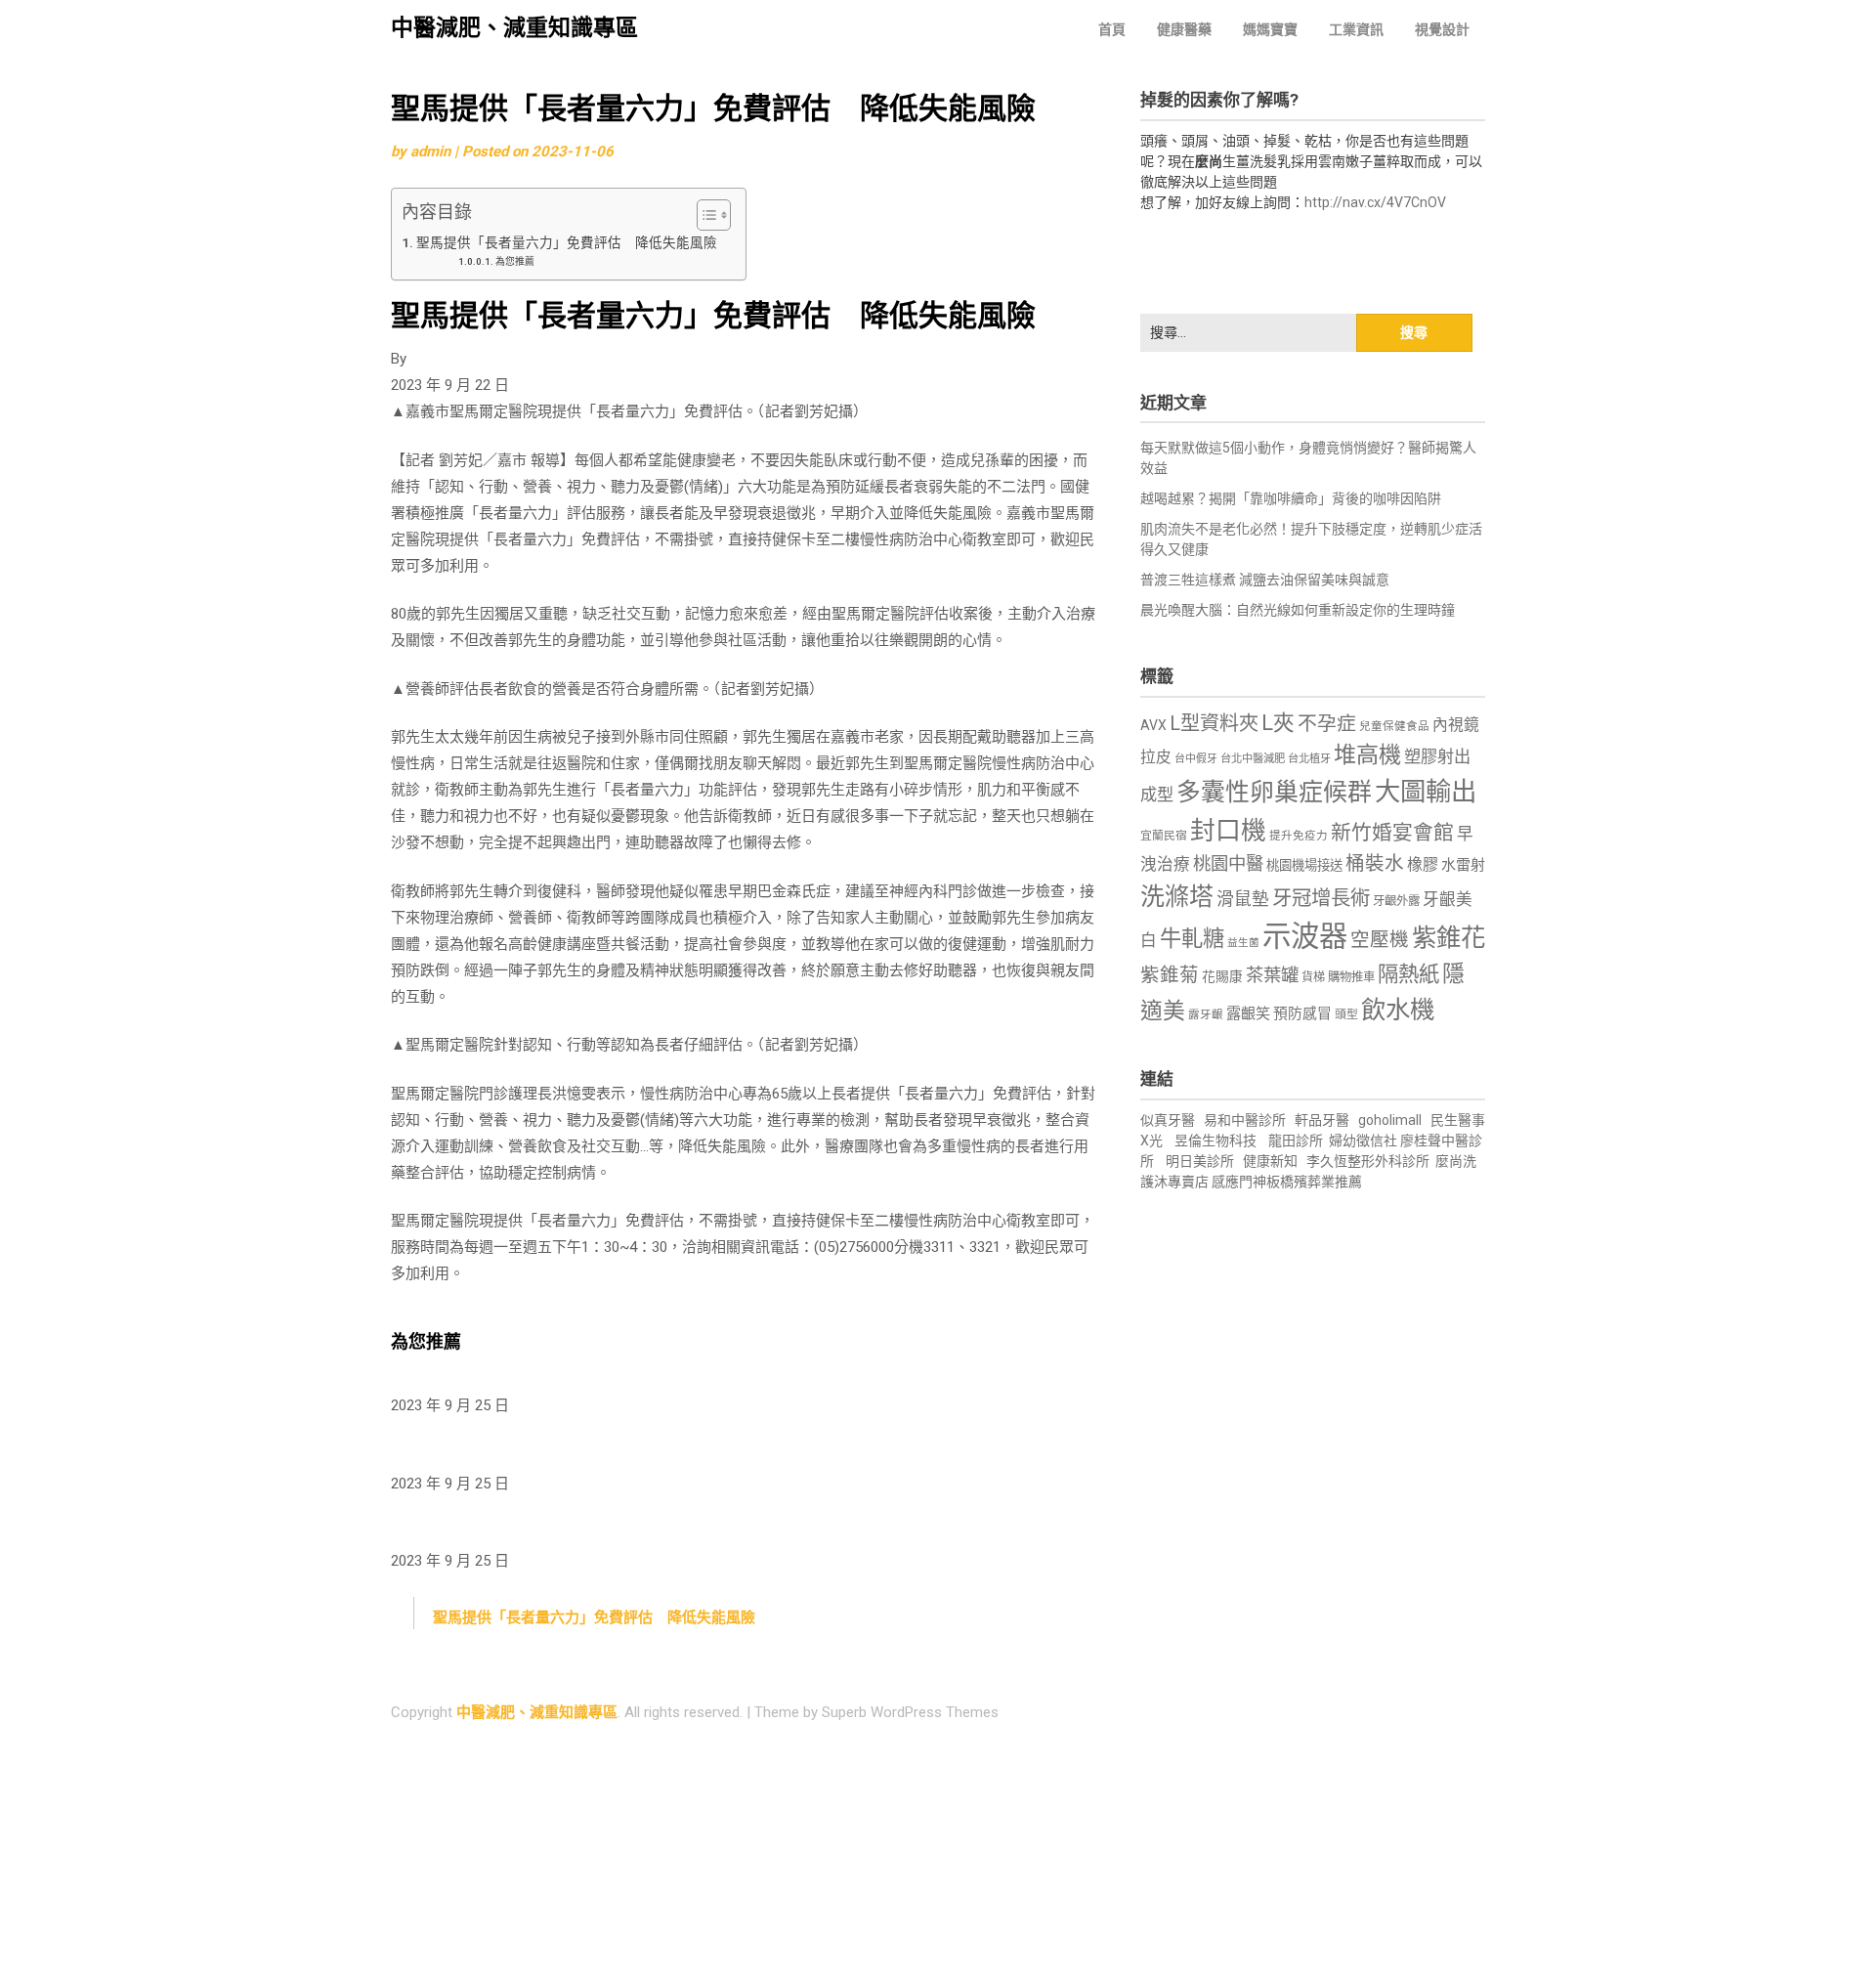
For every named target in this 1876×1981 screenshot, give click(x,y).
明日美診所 (1198, 1161)
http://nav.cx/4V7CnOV (1375, 202)
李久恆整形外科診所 (1369, 1161)
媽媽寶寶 (1270, 29)
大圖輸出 (1426, 792)
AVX (1153, 725)
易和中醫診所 (1245, 1120)
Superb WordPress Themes (910, 1712)
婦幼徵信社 (1364, 1141)
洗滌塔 (1177, 897)
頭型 (1346, 1014)
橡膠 (1423, 864)
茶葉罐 (1272, 975)
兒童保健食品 (1394, 726)
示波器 (1305, 936)
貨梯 (1313, 977)
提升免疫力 (1299, 836)
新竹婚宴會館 (1392, 833)
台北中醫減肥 (1253, 759)
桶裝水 (1375, 863)
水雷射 (1463, 865)
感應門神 (1239, 1182)
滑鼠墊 (1243, 899)
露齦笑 (1248, 1013)
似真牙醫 (1168, 1120)
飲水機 (1398, 1010)
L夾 (1278, 723)
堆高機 (1367, 755)
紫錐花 (1449, 937)
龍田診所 (1296, 1141)
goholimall (1390, 1120)
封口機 (1228, 831)
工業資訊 (1356, 29)
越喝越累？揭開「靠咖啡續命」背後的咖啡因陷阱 (1291, 498)
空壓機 (1380, 940)
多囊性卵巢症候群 (1274, 792)
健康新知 (1270, 1161)
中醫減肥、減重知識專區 (514, 28)
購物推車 (1351, 977)
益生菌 (1243, 943)
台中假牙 (1196, 759)
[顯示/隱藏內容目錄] (704, 215)
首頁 (1112, 29)
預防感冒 (1302, 1013)
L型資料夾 (1214, 723)
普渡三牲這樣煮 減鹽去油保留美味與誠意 (1265, 580)
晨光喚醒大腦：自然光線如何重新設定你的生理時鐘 (1298, 610)
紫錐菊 (1170, 975)
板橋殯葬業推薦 (1314, 1182)
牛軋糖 (1192, 938)
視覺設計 (1442, 29)
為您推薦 (515, 261)
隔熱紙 (1408, 974)
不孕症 (1327, 724)
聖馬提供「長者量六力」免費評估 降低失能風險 (571, 242)
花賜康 (1222, 976)
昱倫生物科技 (1215, 1141)
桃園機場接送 (1304, 865)
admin (430, 151)
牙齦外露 (1396, 901)
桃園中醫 (1228, 863)
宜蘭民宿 (1164, 836)
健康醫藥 (1184, 29)
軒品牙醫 (1322, 1120)
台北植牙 (1309, 759)
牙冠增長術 (1321, 898)
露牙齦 (1206, 1014)
